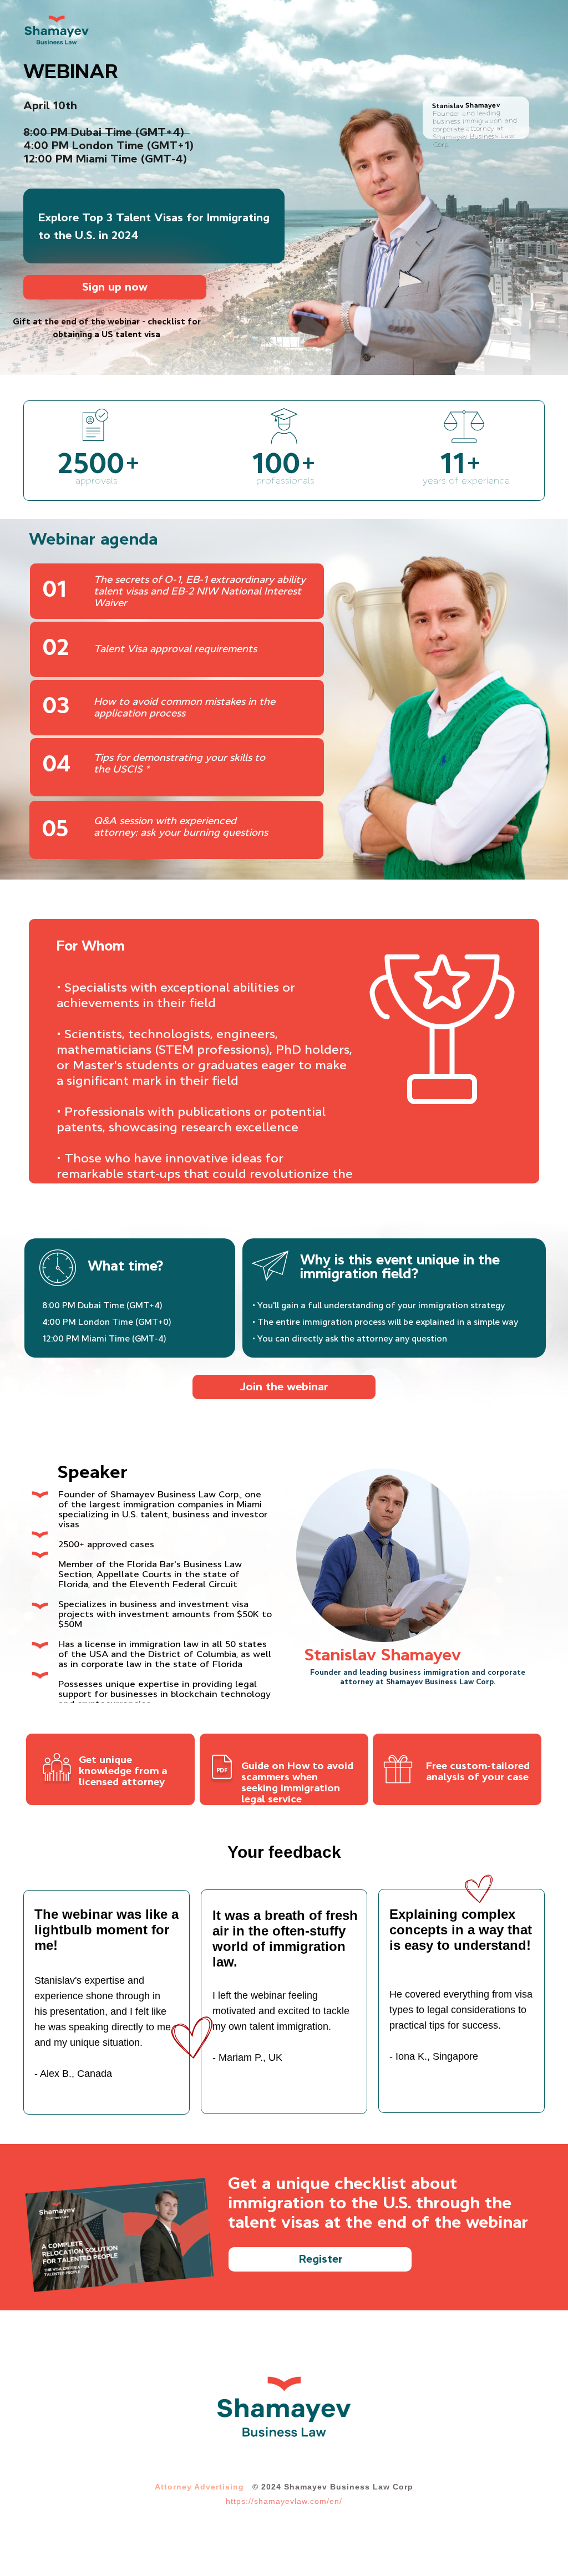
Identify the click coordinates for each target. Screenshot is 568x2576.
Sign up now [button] (115, 287)
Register (321, 2259)
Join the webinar (284, 1386)
